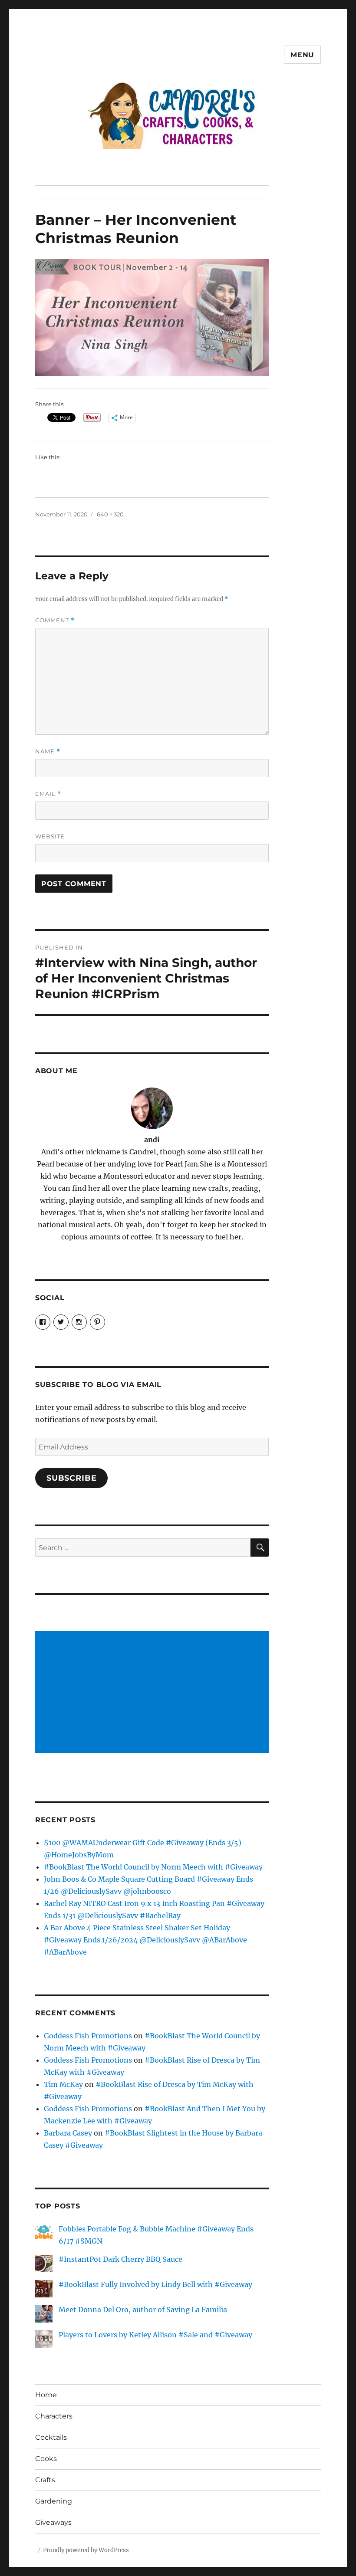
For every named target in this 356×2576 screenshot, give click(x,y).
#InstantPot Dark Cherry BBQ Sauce (120, 2259)
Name (48, 751)
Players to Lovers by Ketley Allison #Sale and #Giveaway (155, 2335)
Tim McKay (63, 2084)
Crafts (45, 2480)
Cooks (46, 2459)
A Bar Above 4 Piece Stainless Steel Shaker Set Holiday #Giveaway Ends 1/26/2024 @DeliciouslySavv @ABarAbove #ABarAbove (145, 1940)
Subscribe (72, 1478)
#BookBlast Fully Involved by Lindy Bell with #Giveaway (155, 2284)
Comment (55, 620)
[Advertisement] (154, 1693)
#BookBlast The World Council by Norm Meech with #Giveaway (153, 1867)
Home (46, 2395)
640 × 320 (110, 514)
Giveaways (53, 2522)
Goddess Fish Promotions (88, 2036)
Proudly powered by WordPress (86, 2550)
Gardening (54, 2501)
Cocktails (51, 2437)
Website (50, 836)
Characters (54, 2416)
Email (48, 794)
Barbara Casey (68, 2133)
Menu (302, 55)
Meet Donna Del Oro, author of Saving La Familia (143, 2310)
